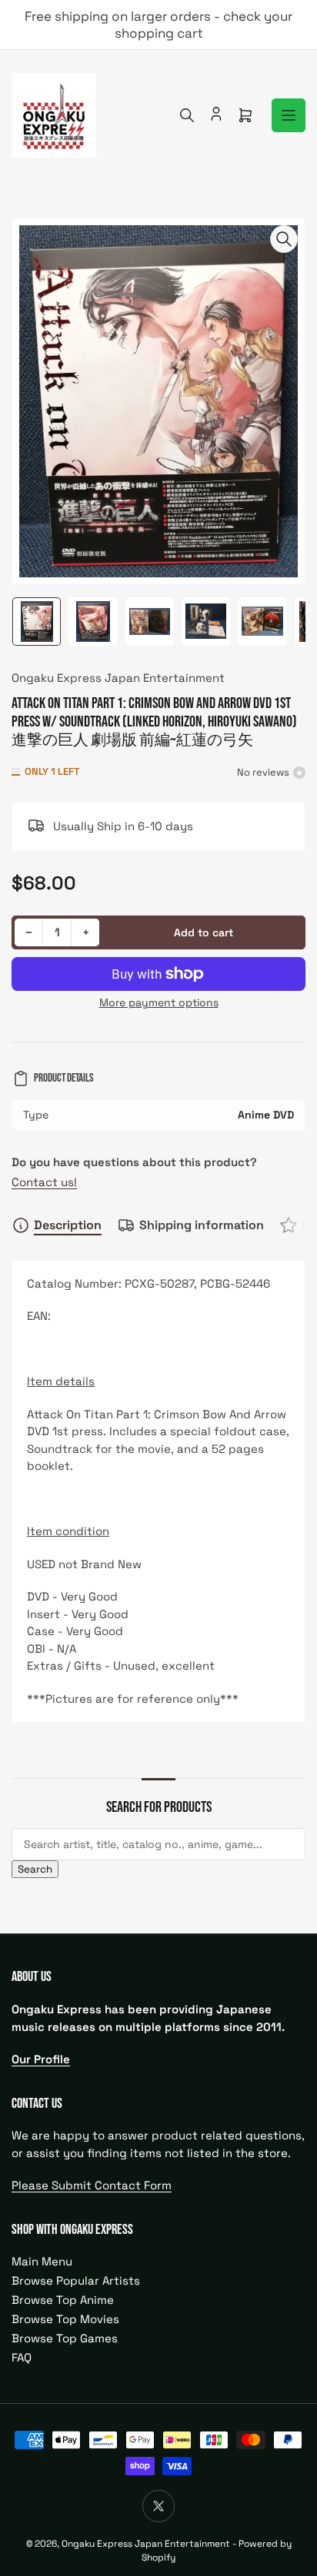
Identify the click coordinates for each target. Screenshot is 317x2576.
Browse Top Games (65, 2338)
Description (68, 1225)
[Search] (187, 115)
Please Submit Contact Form (92, 2185)
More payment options (159, 1002)
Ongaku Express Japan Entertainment (118, 678)
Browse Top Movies (65, 2319)
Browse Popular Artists (76, 2280)
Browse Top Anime (63, 2300)
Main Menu (42, 2261)
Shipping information (202, 1225)
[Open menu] (289, 115)
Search (35, 1869)
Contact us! (44, 1182)
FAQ (22, 2357)
